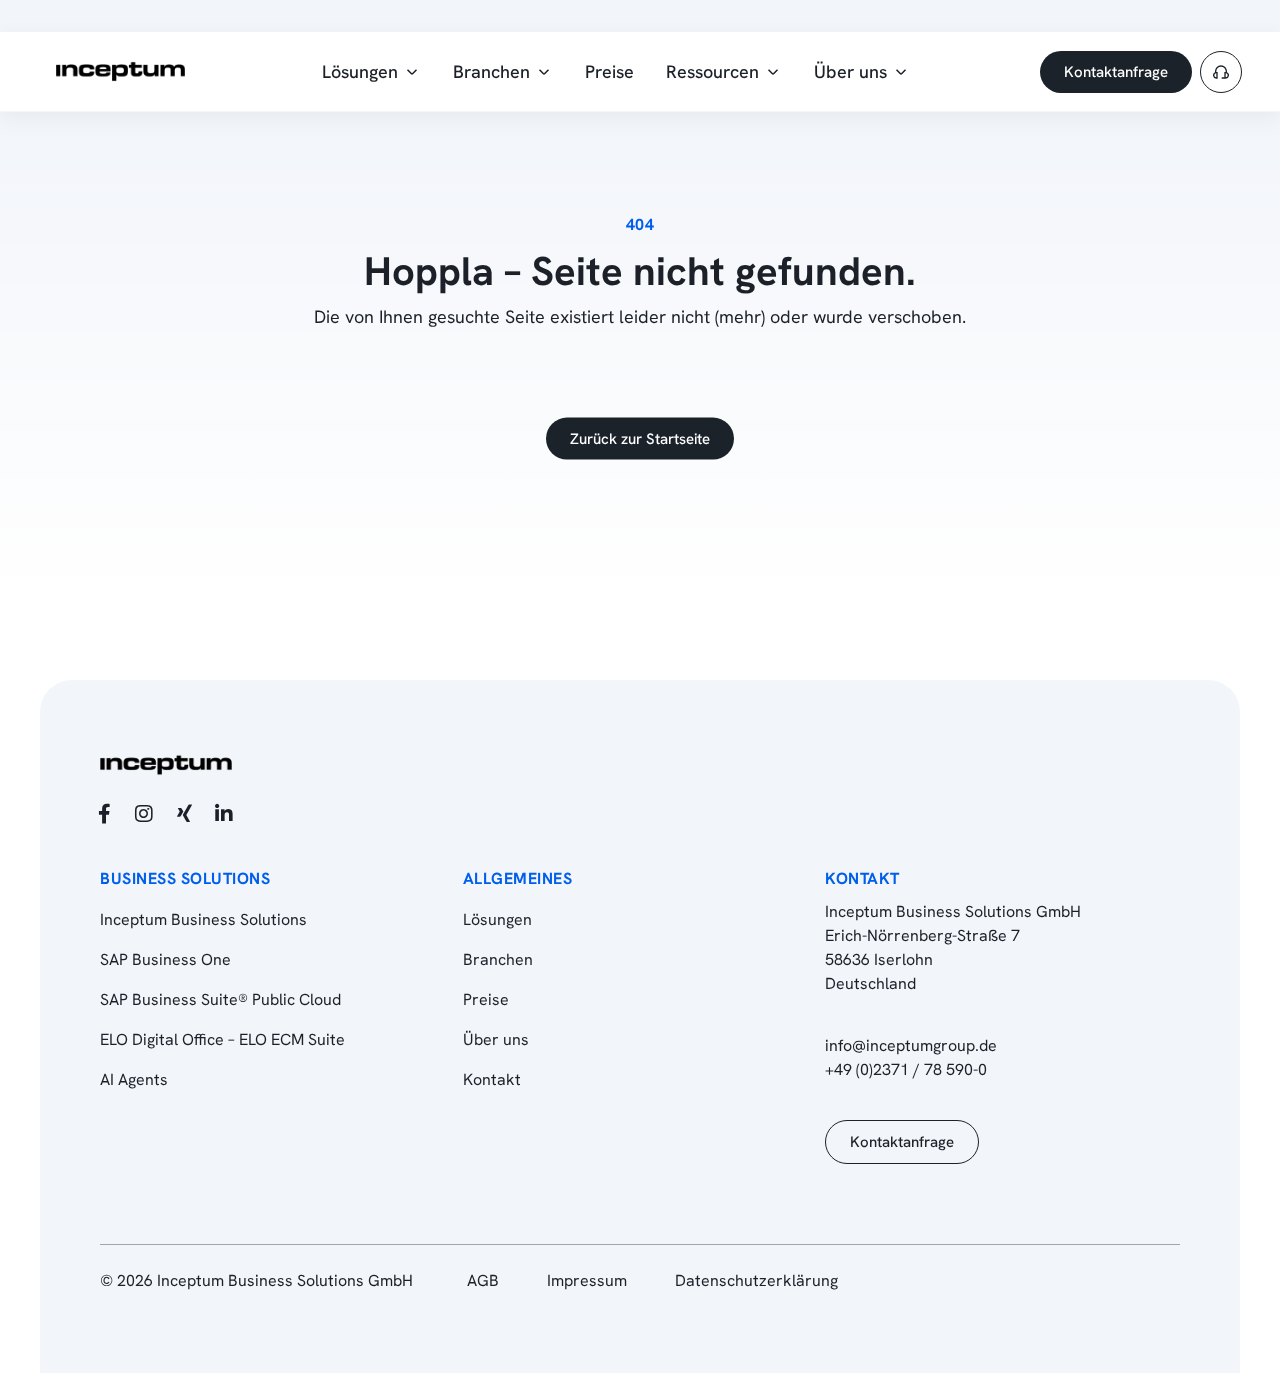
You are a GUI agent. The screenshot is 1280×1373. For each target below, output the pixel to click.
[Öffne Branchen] (544, 72)
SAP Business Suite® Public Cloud (220, 999)
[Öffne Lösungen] (412, 72)
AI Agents (134, 1079)
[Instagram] (144, 814)
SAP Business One (165, 959)
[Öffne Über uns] (901, 72)
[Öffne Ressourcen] (773, 72)
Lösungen (497, 919)
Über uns (496, 1039)
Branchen (498, 959)
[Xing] (184, 814)
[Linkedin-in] (224, 814)
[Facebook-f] (104, 814)
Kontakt (492, 1079)
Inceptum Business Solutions (203, 919)
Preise (486, 999)
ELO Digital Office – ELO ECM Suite (222, 1039)
